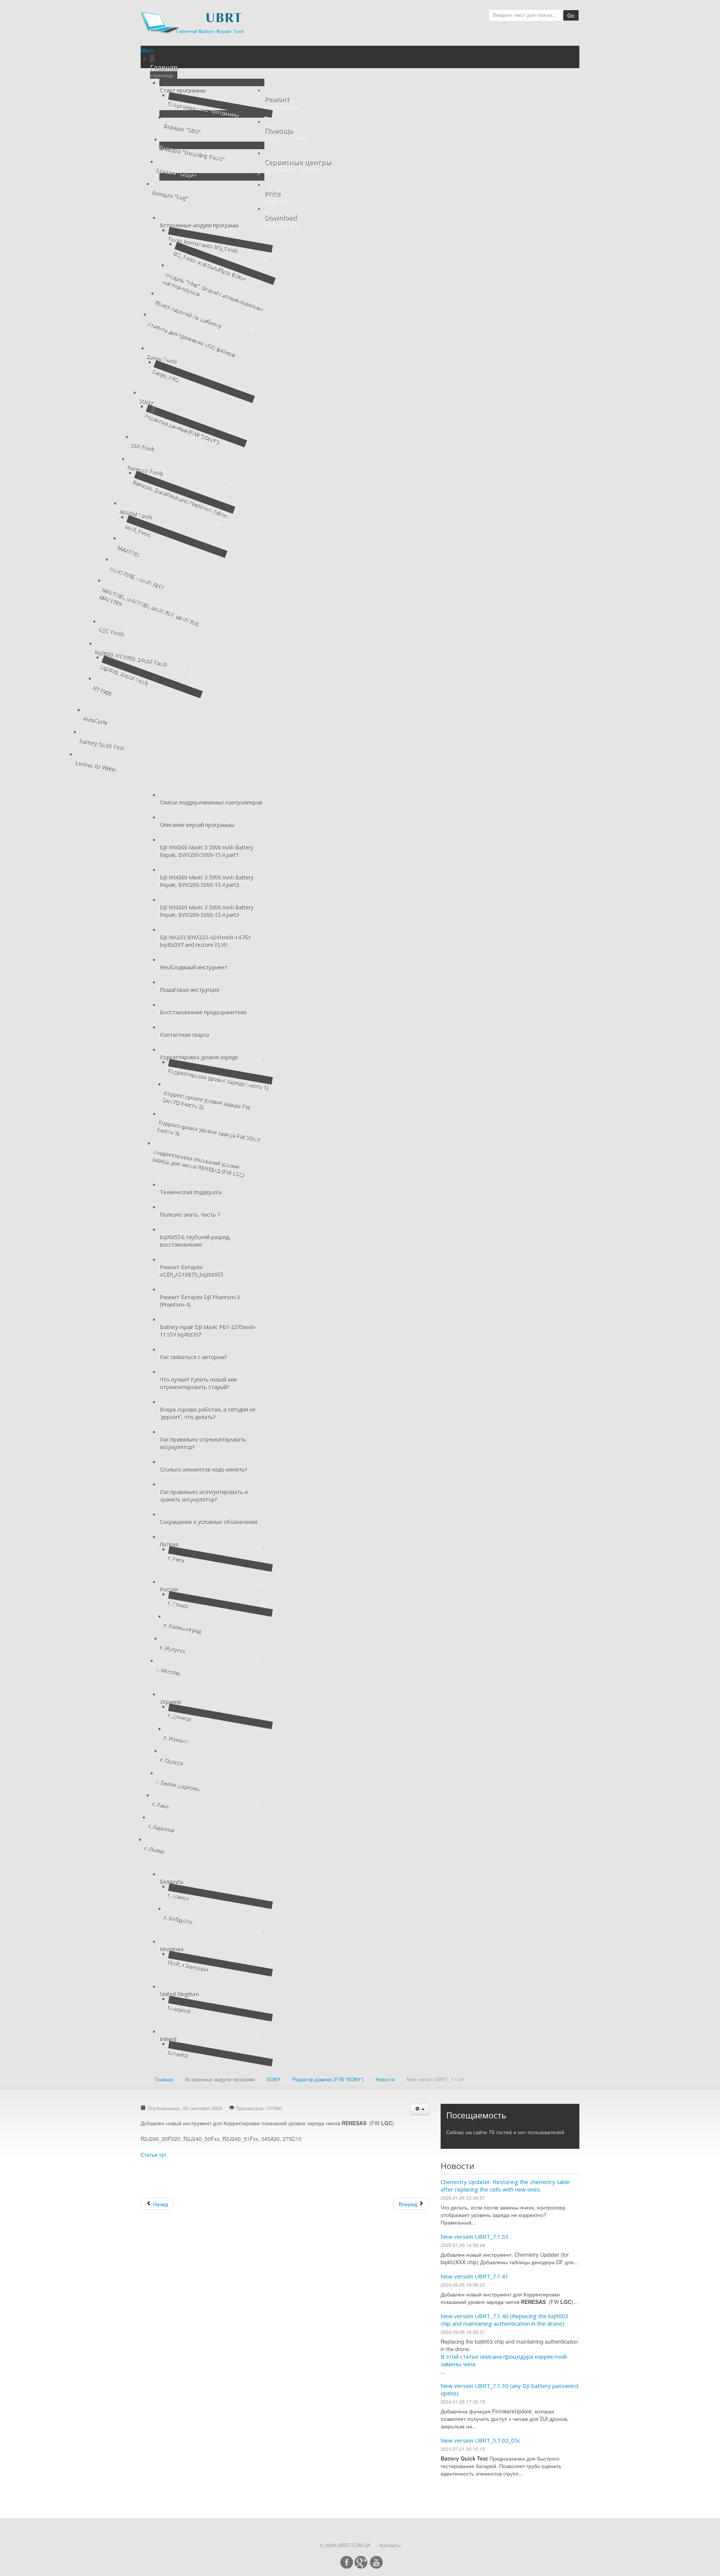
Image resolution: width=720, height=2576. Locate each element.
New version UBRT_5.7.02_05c (481, 2440)
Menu (147, 50)
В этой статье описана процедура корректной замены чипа (504, 2360)
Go (571, 15)
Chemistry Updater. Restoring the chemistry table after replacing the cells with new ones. (505, 2186)
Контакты (390, 2545)
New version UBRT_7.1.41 (475, 2276)
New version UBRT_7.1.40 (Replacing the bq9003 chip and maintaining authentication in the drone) (505, 2320)
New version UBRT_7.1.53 (475, 2236)
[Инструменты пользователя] (420, 2109)
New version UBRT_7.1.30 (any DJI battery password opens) (509, 2389)
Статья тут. (154, 2154)
